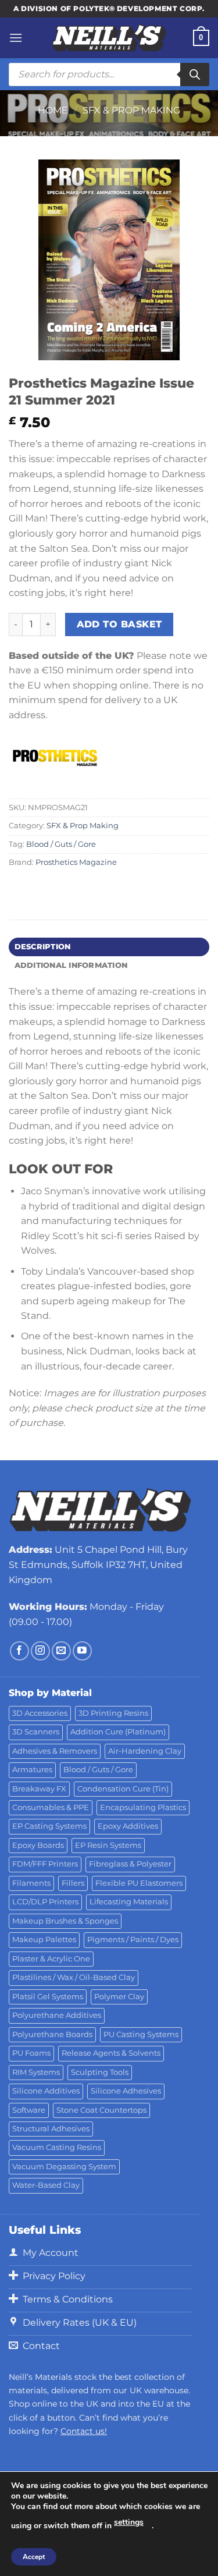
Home (53, 110)
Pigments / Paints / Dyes (133, 1940)
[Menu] (16, 38)
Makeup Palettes (44, 1940)
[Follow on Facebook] (19, 1651)
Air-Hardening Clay (145, 1751)
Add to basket (119, 624)
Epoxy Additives (128, 1826)
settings (129, 2522)
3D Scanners (36, 1732)
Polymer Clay (119, 1997)
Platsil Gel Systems (48, 1997)
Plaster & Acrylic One (51, 1959)
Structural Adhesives (51, 2129)
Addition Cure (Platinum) (118, 1732)
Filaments (31, 1883)
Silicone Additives (46, 2091)
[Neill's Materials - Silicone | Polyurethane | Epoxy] (109, 38)
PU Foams (31, 2053)
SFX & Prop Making (131, 110)
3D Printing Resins (113, 1713)
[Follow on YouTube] (82, 1651)
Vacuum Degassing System (64, 2167)
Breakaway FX (39, 1789)
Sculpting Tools (100, 2072)
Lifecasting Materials (129, 1902)
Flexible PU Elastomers (139, 1883)
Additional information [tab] (71, 965)
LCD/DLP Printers (45, 1902)
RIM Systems (36, 2072)
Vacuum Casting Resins (57, 2147)
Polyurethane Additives (57, 2015)
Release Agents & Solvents (111, 2053)
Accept (34, 2557)
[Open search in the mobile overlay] (109, 74)
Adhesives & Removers (55, 1751)
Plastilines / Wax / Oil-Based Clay (74, 1977)
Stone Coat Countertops (101, 2110)
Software (29, 2110)
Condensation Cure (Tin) (123, 1789)
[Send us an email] (61, 1651)
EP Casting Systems (49, 1826)
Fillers (73, 1883)
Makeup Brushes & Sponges (65, 1921)
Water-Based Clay (46, 2185)
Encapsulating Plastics (143, 1807)
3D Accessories (40, 1713)
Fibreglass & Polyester (130, 1864)
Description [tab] (43, 947)
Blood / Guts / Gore (61, 844)
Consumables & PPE (51, 1807)
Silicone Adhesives (126, 2091)
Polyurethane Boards (52, 2034)
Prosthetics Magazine (76, 862)
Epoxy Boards (38, 1845)
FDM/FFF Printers (45, 1864)
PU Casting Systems (141, 2034)
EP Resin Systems (108, 1845)
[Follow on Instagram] (40, 1651)
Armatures (32, 1770)
